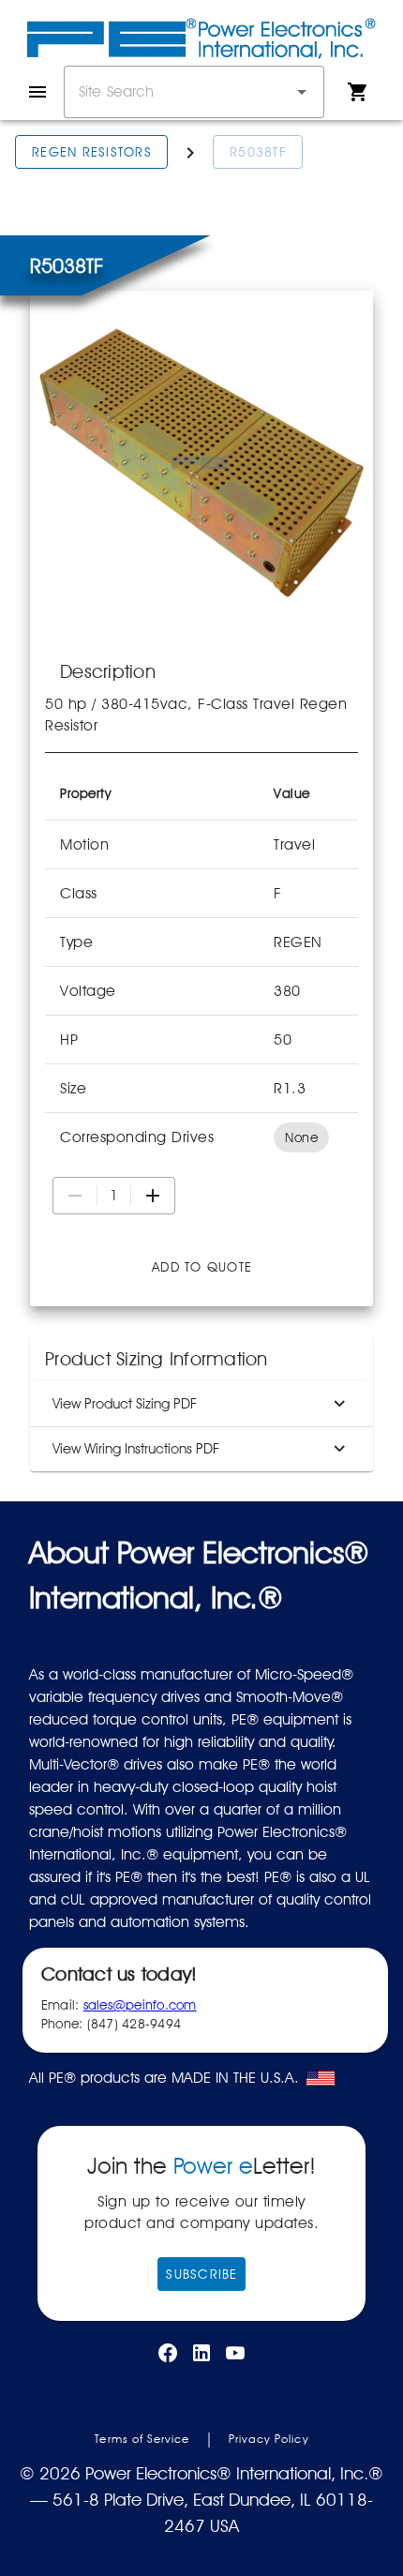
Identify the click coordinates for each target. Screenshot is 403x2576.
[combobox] (194, 92)
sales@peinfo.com (140, 2005)
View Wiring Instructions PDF (136, 1449)
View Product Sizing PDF (125, 1404)
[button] (302, 92)
